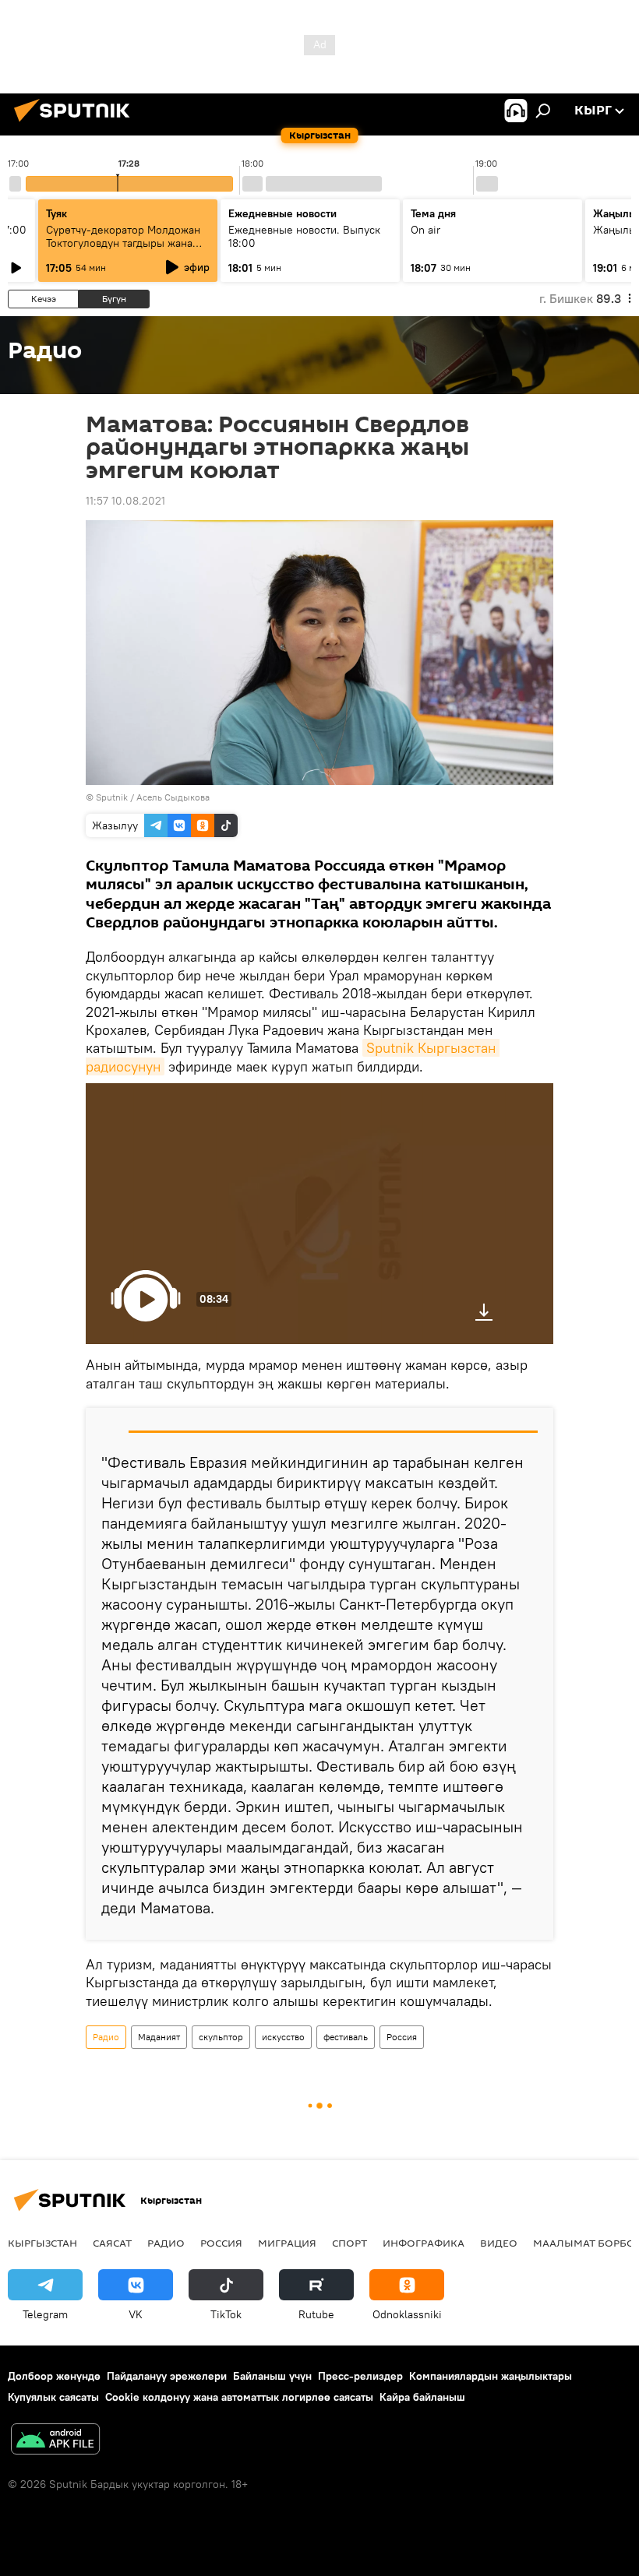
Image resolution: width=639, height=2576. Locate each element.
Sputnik (112, 797)
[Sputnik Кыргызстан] (76, 124)
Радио (106, 2037)
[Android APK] (55, 2441)
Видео (499, 2243)
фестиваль (346, 2037)
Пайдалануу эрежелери (167, 2376)
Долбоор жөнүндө (54, 2376)
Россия (402, 2037)
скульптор (221, 2037)
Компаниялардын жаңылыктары (491, 2376)
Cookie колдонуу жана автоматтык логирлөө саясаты (239, 2397)
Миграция (287, 2243)
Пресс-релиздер (360, 2376)
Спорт (350, 2243)
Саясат (112, 2243)
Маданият (159, 2037)
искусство (283, 2037)
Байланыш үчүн (272, 2376)
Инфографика (424, 2243)
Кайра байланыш (422, 2397)
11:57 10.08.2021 (125, 501)
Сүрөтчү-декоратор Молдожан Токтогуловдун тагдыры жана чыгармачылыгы (123, 243)
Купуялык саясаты (53, 2397)
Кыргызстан (42, 2243)
